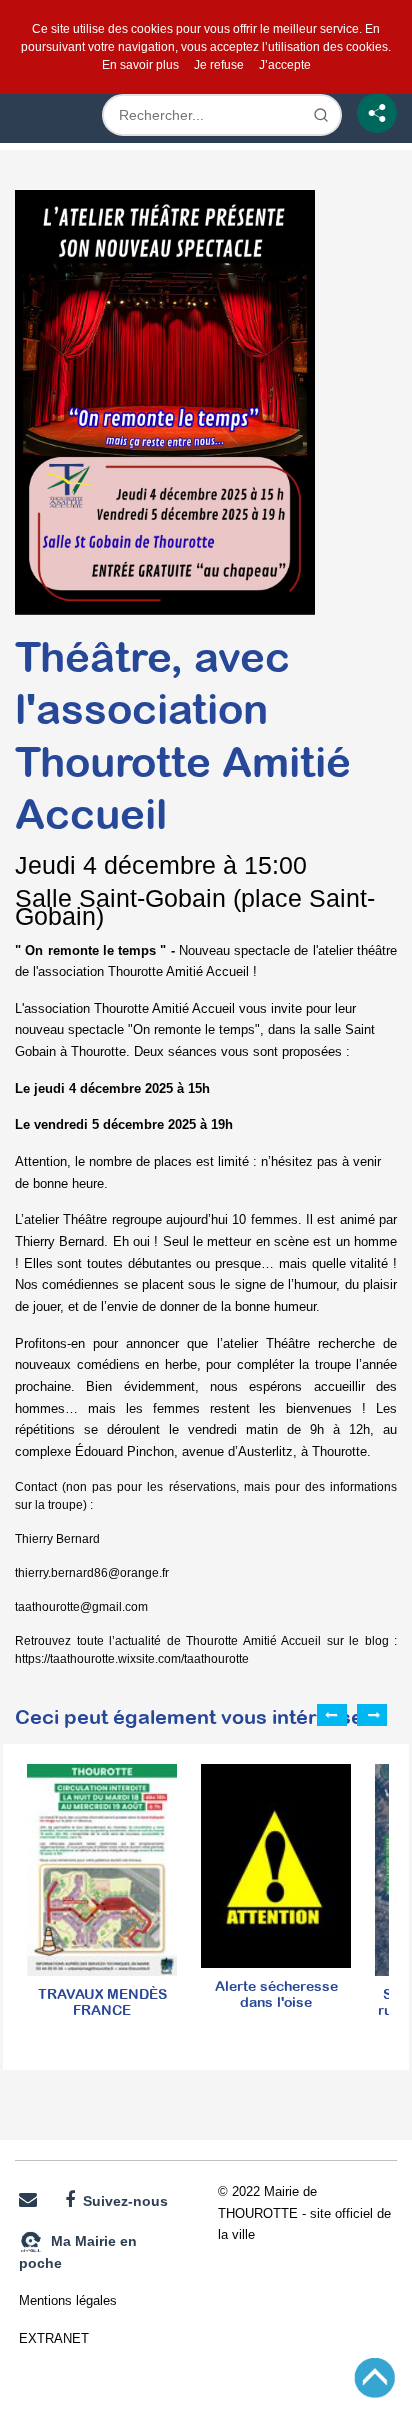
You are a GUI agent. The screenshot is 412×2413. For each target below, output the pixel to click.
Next (372, 1715)
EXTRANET (54, 2338)
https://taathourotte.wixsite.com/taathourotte (132, 1659)
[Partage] (377, 113)
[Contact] (28, 2200)
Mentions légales (68, 2300)
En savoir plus (140, 65)
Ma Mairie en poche (78, 2252)
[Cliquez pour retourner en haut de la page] (374, 2376)
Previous (332, 1715)
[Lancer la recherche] (321, 115)
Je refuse (219, 65)
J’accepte (285, 65)
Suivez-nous (121, 2201)
